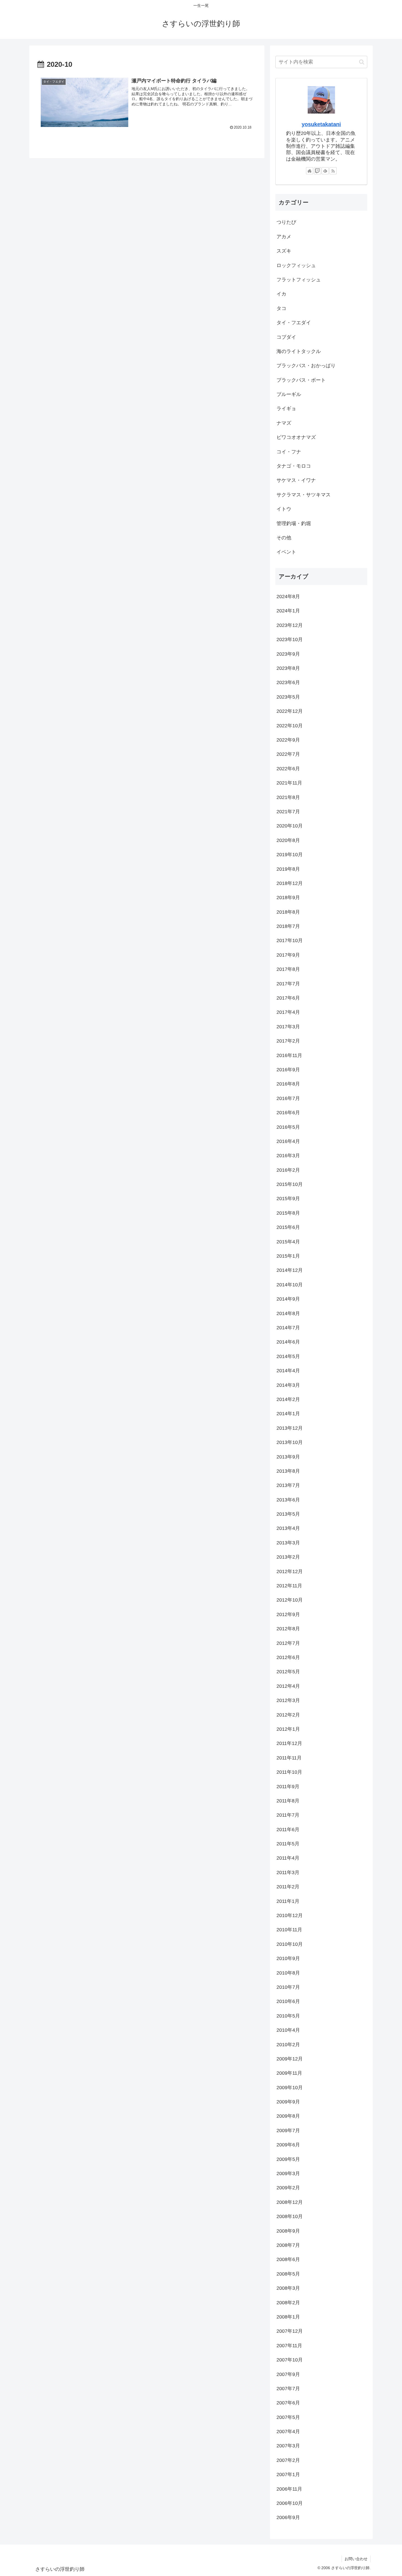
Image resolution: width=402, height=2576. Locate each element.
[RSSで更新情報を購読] (333, 171)
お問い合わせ (356, 2559)
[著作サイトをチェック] (310, 171)
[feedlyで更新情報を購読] (325, 171)
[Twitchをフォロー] (317, 171)
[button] (362, 62)
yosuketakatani (321, 124)
